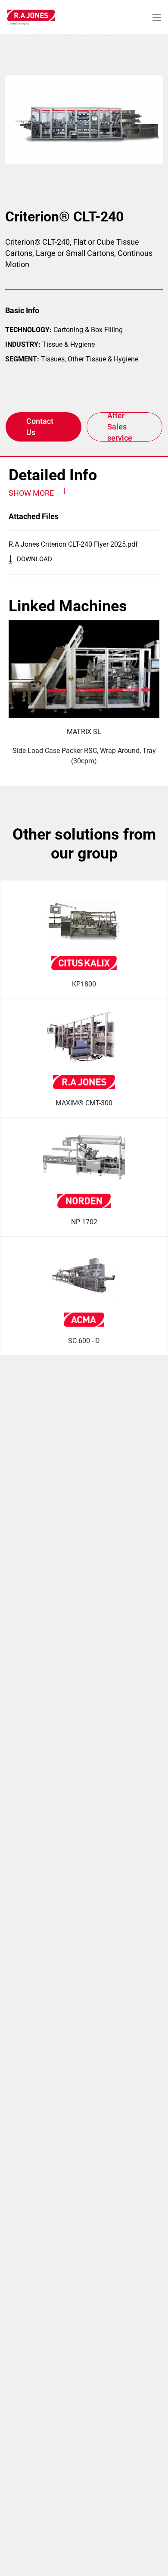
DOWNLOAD (34, 559)
